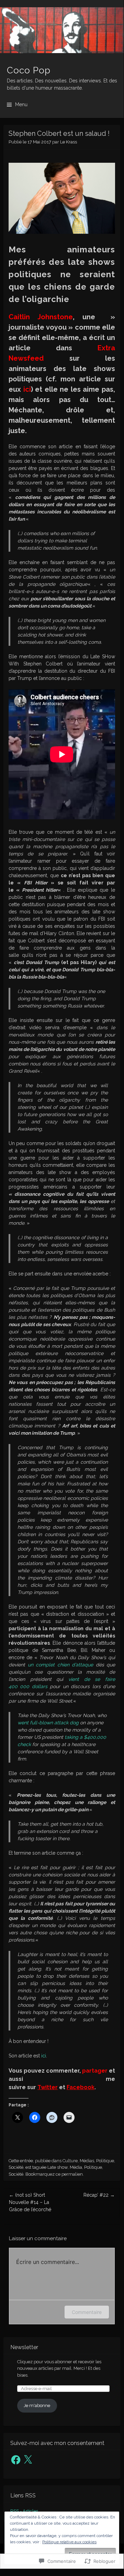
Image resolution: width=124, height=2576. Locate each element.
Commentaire (87, 2312)
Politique (105, 2161)
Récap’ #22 (99, 2195)
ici (27, 389)
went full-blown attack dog (48, 1723)
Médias (87, 2161)
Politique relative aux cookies (69, 2542)
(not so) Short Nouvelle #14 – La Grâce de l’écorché (30, 2202)
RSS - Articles (24, 2511)
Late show (58, 2167)
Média (76, 2167)
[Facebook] (16, 2460)
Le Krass (69, 142)
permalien (72, 2174)
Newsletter (24, 2347)
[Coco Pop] (62, 30)
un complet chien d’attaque (61, 1665)
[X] (28, 2460)
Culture (70, 2161)
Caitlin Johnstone (41, 317)
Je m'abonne (37, 2405)
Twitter (48, 2087)
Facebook (81, 2087)
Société (16, 2167)
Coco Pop (29, 70)
